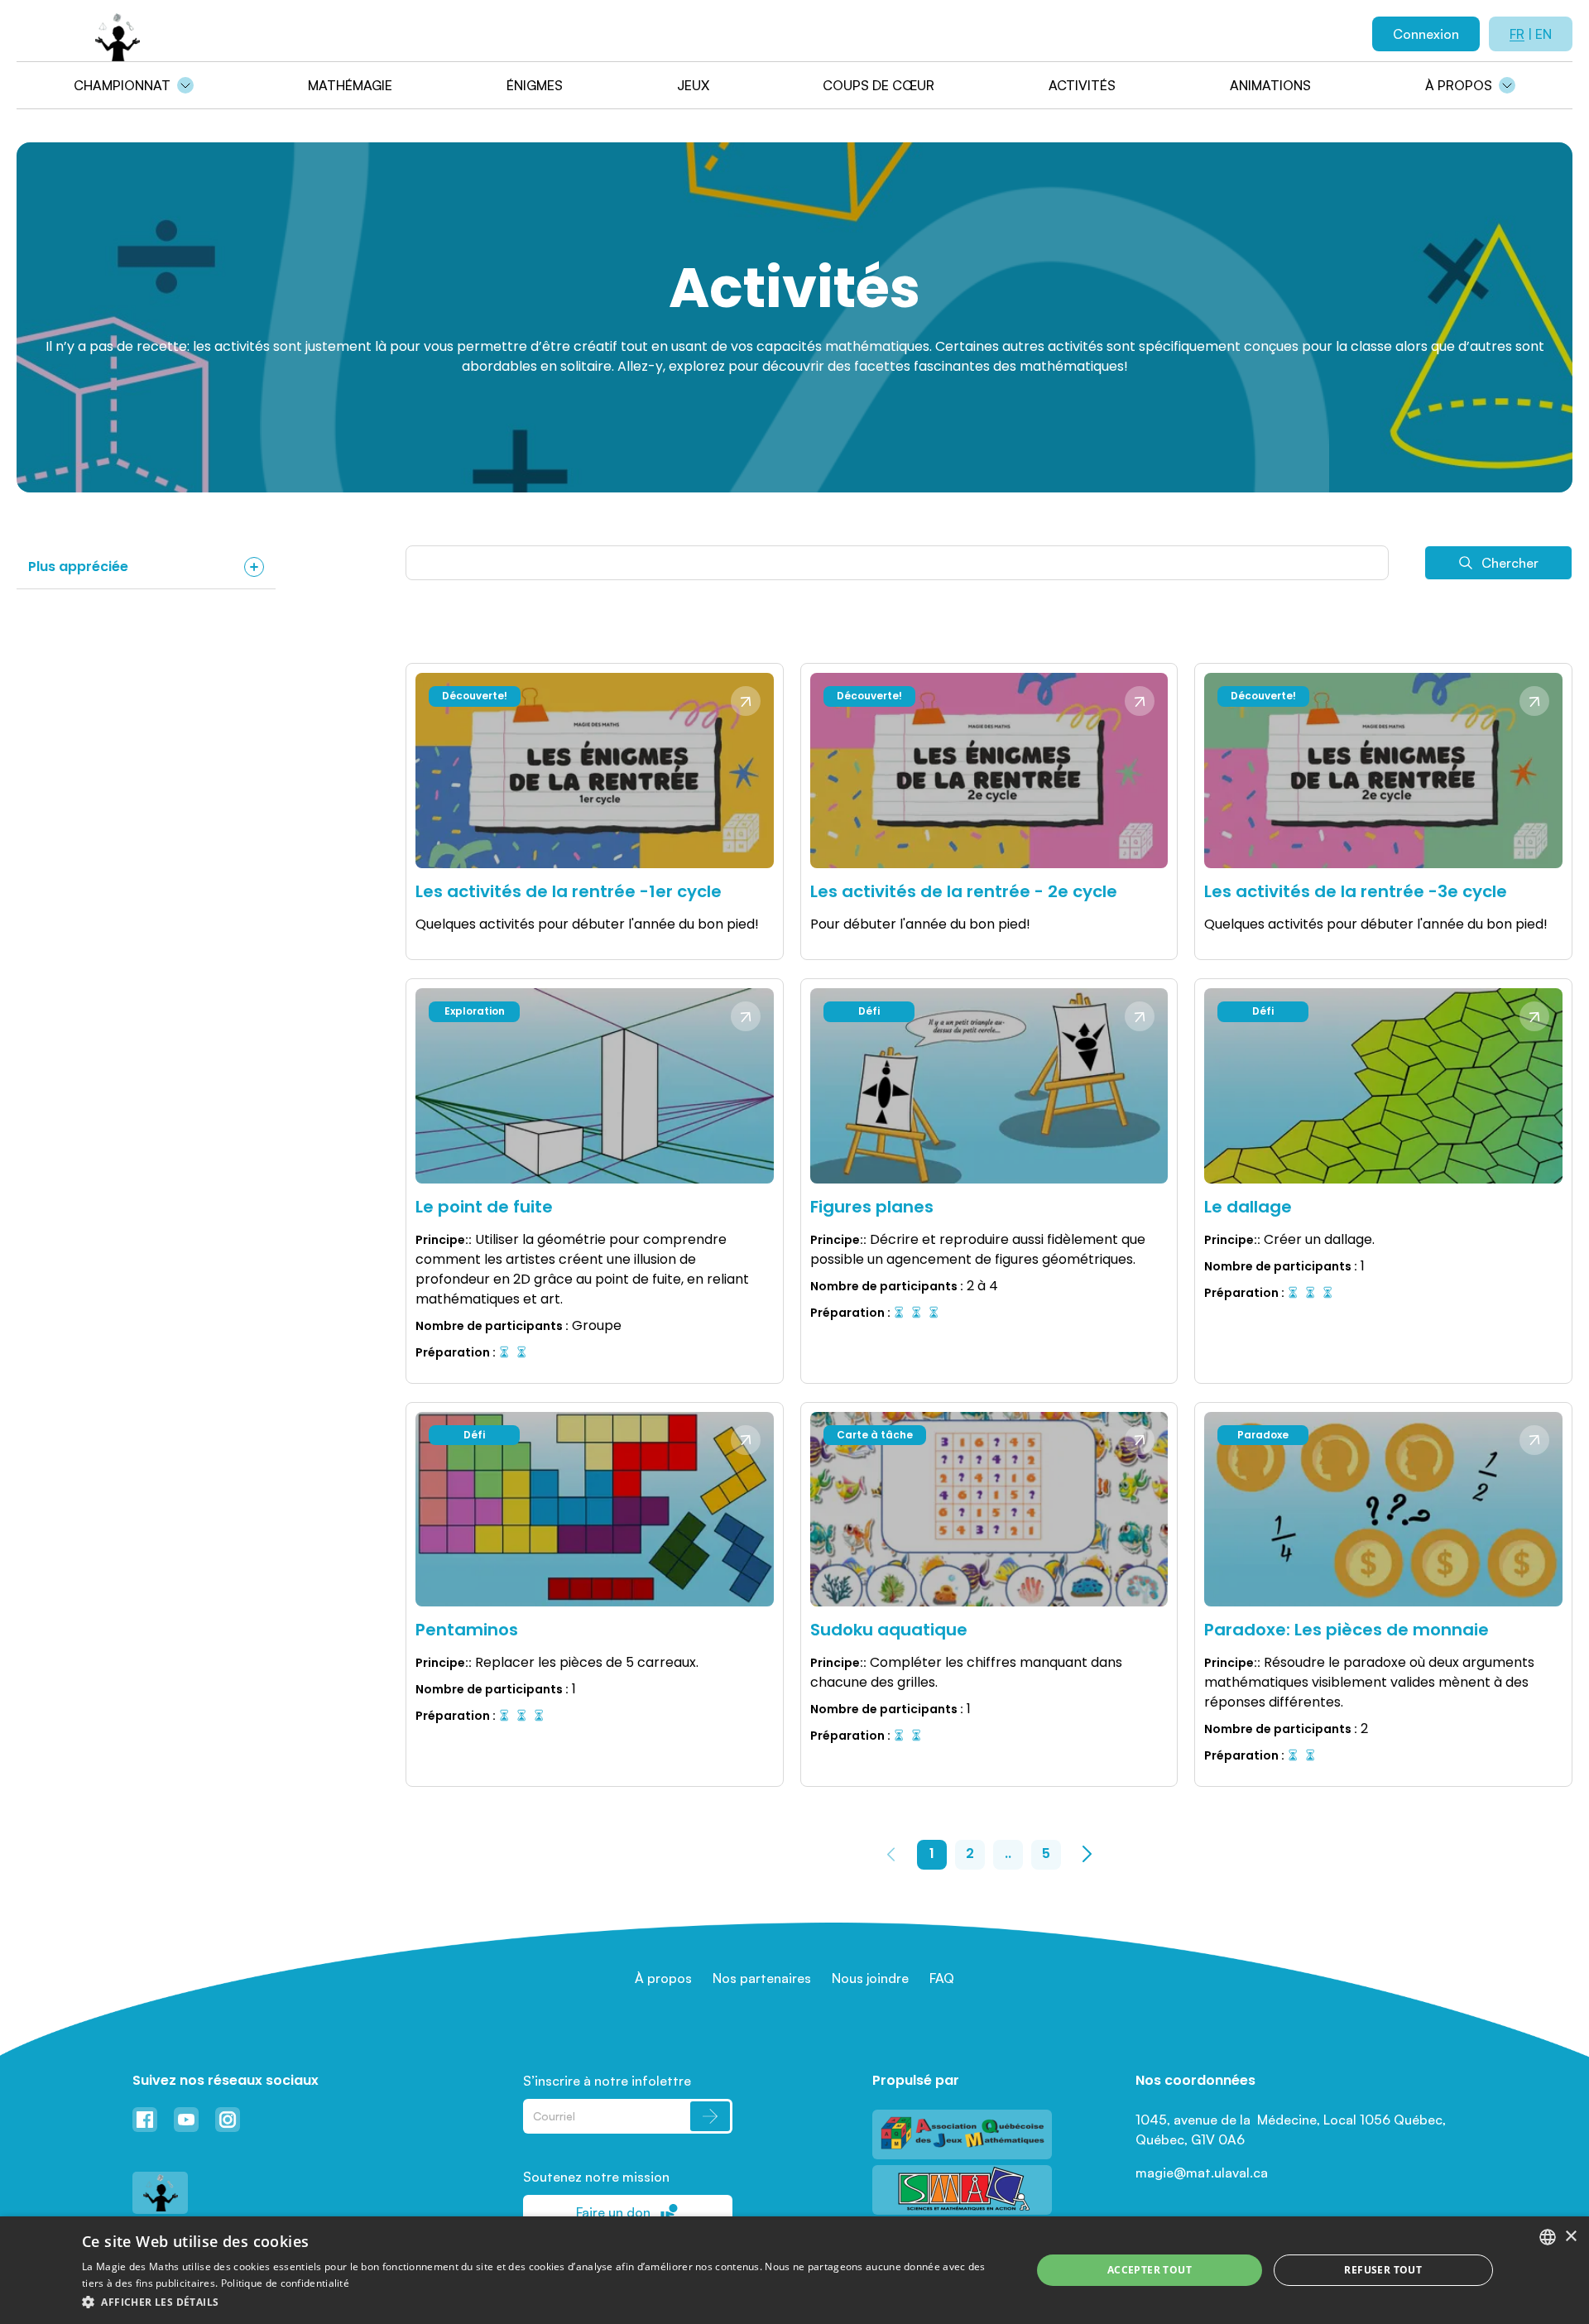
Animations (1270, 85)
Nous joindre (870, 1978)
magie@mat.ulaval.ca (1202, 2173)
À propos (1459, 85)
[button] (542, 2302)
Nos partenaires (762, 1978)
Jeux (693, 85)
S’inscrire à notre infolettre (607, 2081)
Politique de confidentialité (285, 2283)
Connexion (1426, 34)
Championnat (122, 85)
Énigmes (535, 85)
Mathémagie (350, 85)
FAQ (942, 1978)
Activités (1082, 85)
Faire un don (613, 2212)
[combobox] (1548, 2237)
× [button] (1570, 2237)
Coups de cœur (879, 85)
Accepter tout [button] (1150, 2270)
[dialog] (794, 2270)
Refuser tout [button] (1383, 2270)
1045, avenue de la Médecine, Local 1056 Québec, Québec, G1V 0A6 (1292, 2130)
